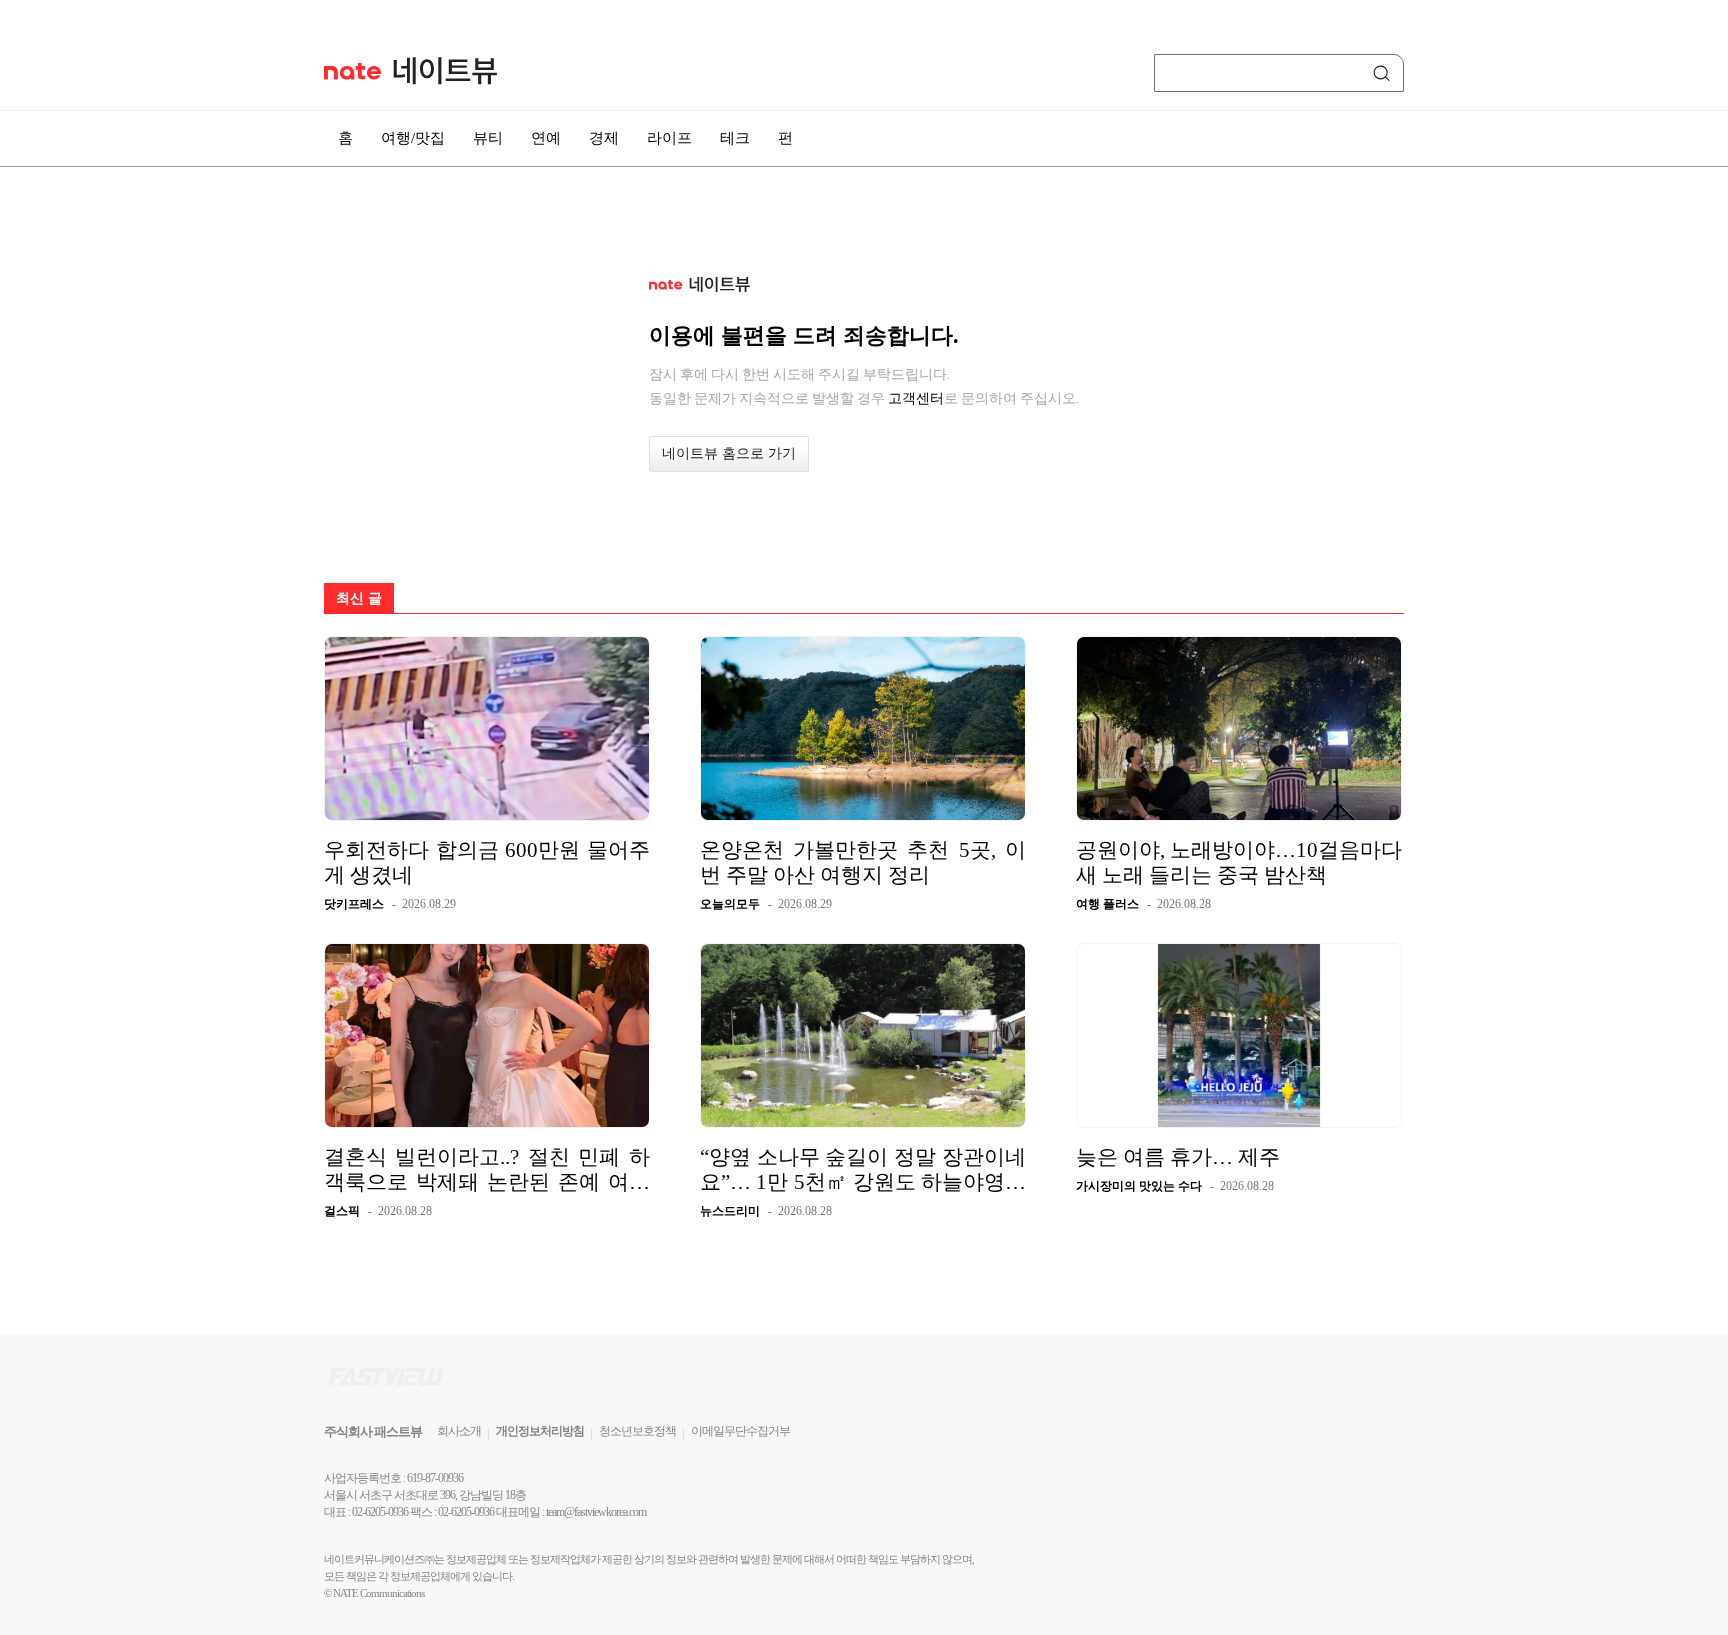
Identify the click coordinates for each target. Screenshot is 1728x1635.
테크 (735, 138)
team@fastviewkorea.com (596, 1512)
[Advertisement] (1504, 537)
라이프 (669, 138)
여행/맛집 (413, 138)
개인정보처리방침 (540, 1431)
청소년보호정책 (637, 1431)
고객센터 (916, 398)
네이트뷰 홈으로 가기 (729, 453)
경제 (604, 138)
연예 (546, 138)
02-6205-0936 (380, 1512)
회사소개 (459, 1431)
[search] (1385, 73)
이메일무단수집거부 (740, 1431)
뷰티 (488, 138)
